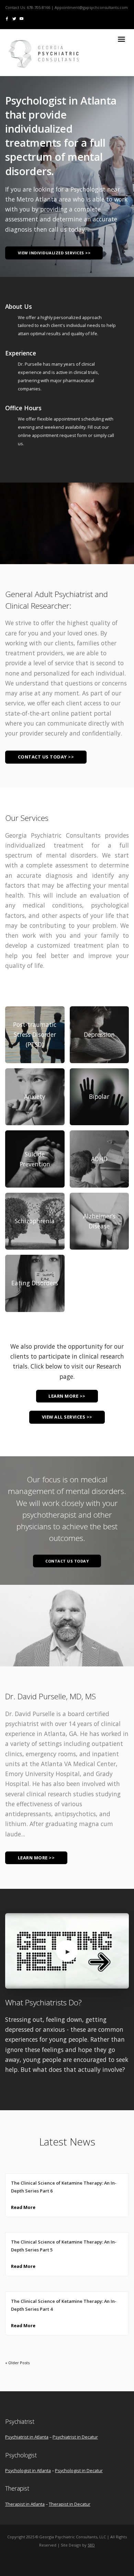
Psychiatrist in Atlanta (27, 2437)
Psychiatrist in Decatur (75, 2437)
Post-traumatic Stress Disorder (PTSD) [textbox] (35, 1035)
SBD (91, 2545)
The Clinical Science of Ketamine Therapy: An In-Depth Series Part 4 (64, 2305)
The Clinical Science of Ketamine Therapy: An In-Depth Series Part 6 (64, 2187)
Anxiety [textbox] (35, 1097)
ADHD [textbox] (99, 1159)
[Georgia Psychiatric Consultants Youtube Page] (21, 18)
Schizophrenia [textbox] (35, 1221)
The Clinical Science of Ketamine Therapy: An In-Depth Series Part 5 (64, 2246)
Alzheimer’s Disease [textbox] (99, 1221)
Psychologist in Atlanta (28, 2470)
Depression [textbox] (99, 1034)
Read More (23, 2207)
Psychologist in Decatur (79, 2470)
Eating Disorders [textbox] (35, 1283)
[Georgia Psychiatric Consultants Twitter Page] (14, 18)
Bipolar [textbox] (99, 1097)
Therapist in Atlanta (25, 2504)
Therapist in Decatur (70, 2504)
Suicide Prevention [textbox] (35, 1159)
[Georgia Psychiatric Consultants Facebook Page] (7, 18)
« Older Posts (17, 2363)
